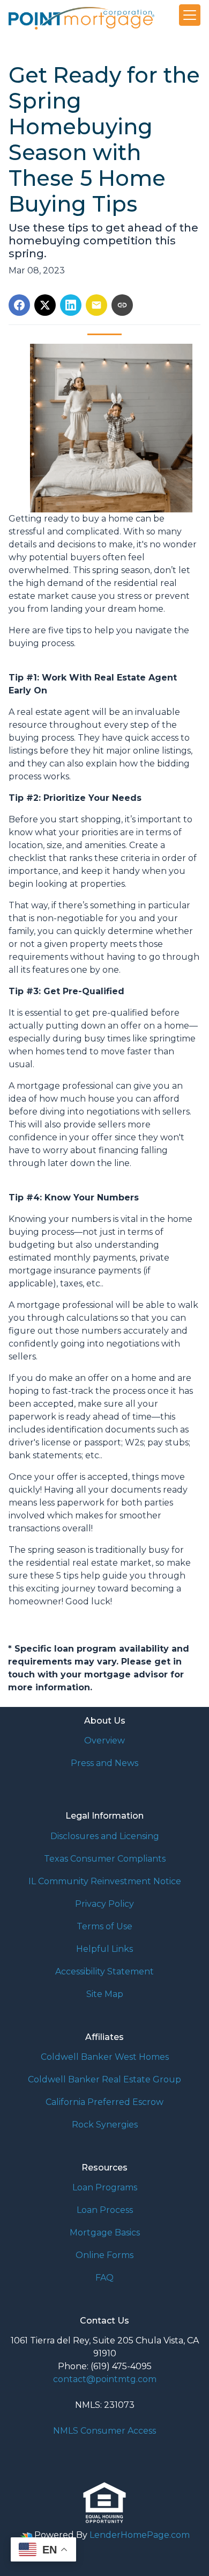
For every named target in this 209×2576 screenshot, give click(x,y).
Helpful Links (104, 1949)
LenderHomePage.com (140, 2535)
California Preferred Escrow (104, 2102)
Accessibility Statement (104, 1971)
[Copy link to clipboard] (122, 305)
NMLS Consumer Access (104, 2431)
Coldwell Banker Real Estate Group (104, 2079)
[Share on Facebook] (19, 305)
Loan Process (105, 2210)
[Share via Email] (96, 305)
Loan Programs (105, 2187)
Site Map (105, 1994)
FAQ (104, 2278)
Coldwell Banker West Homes (105, 2057)
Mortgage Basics (105, 2233)
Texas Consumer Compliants (105, 1859)
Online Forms (104, 2255)
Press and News (104, 1763)
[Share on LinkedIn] (71, 305)
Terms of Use (104, 1926)
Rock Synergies (105, 2125)
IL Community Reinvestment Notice (105, 1881)
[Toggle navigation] (190, 15)
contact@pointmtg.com (105, 2379)
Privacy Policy (104, 1904)
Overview (104, 1741)
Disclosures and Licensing (105, 1836)
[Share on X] (45, 305)
